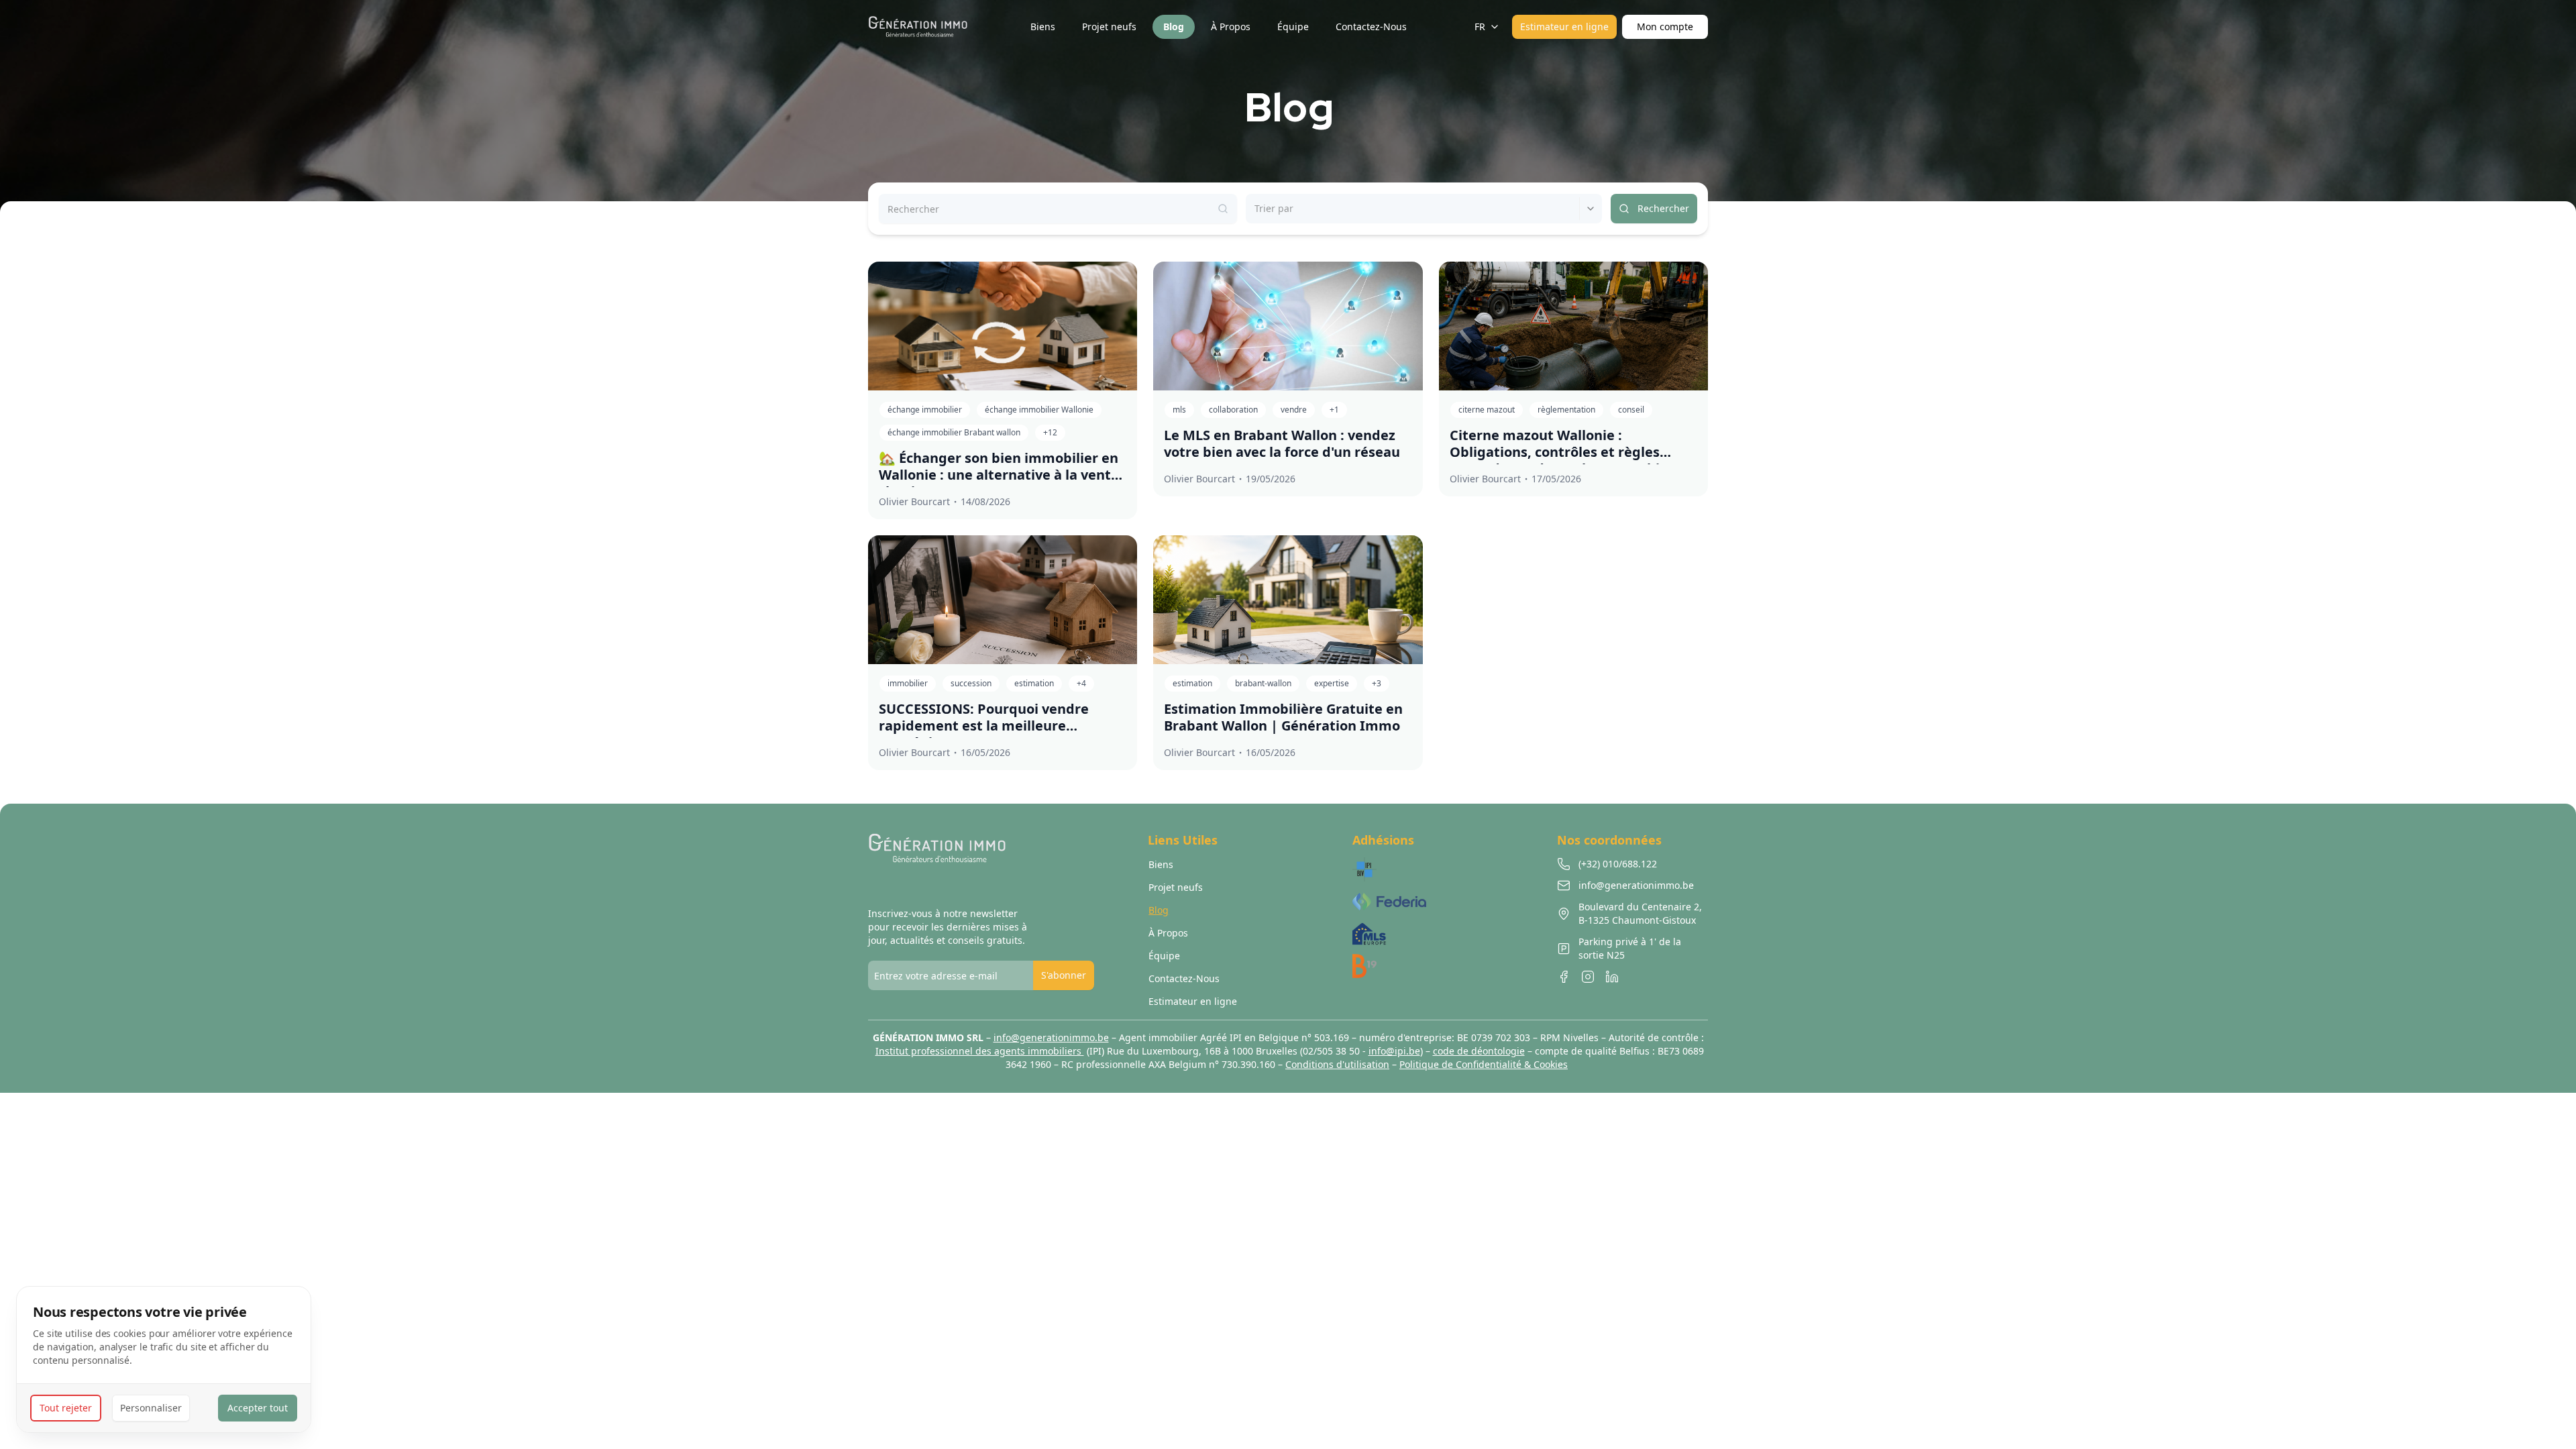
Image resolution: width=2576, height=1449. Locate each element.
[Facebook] (1564, 977)
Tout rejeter (66, 1408)
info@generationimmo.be (1051, 1037)
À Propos (1168, 933)
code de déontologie (1479, 1051)
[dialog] (164, 1359)
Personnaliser (151, 1408)
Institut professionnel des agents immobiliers (980, 1051)
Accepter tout (258, 1408)
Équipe (1164, 956)
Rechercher (1663, 208)
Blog (1159, 910)
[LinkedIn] (1612, 977)
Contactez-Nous (1184, 978)
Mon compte (1665, 26)
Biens (1161, 864)
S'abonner (1064, 975)
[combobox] (1256, 209)
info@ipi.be (1394, 1051)
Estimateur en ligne (1564, 26)
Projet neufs (1176, 887)
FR (1480, 26)
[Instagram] (1588, 977)
